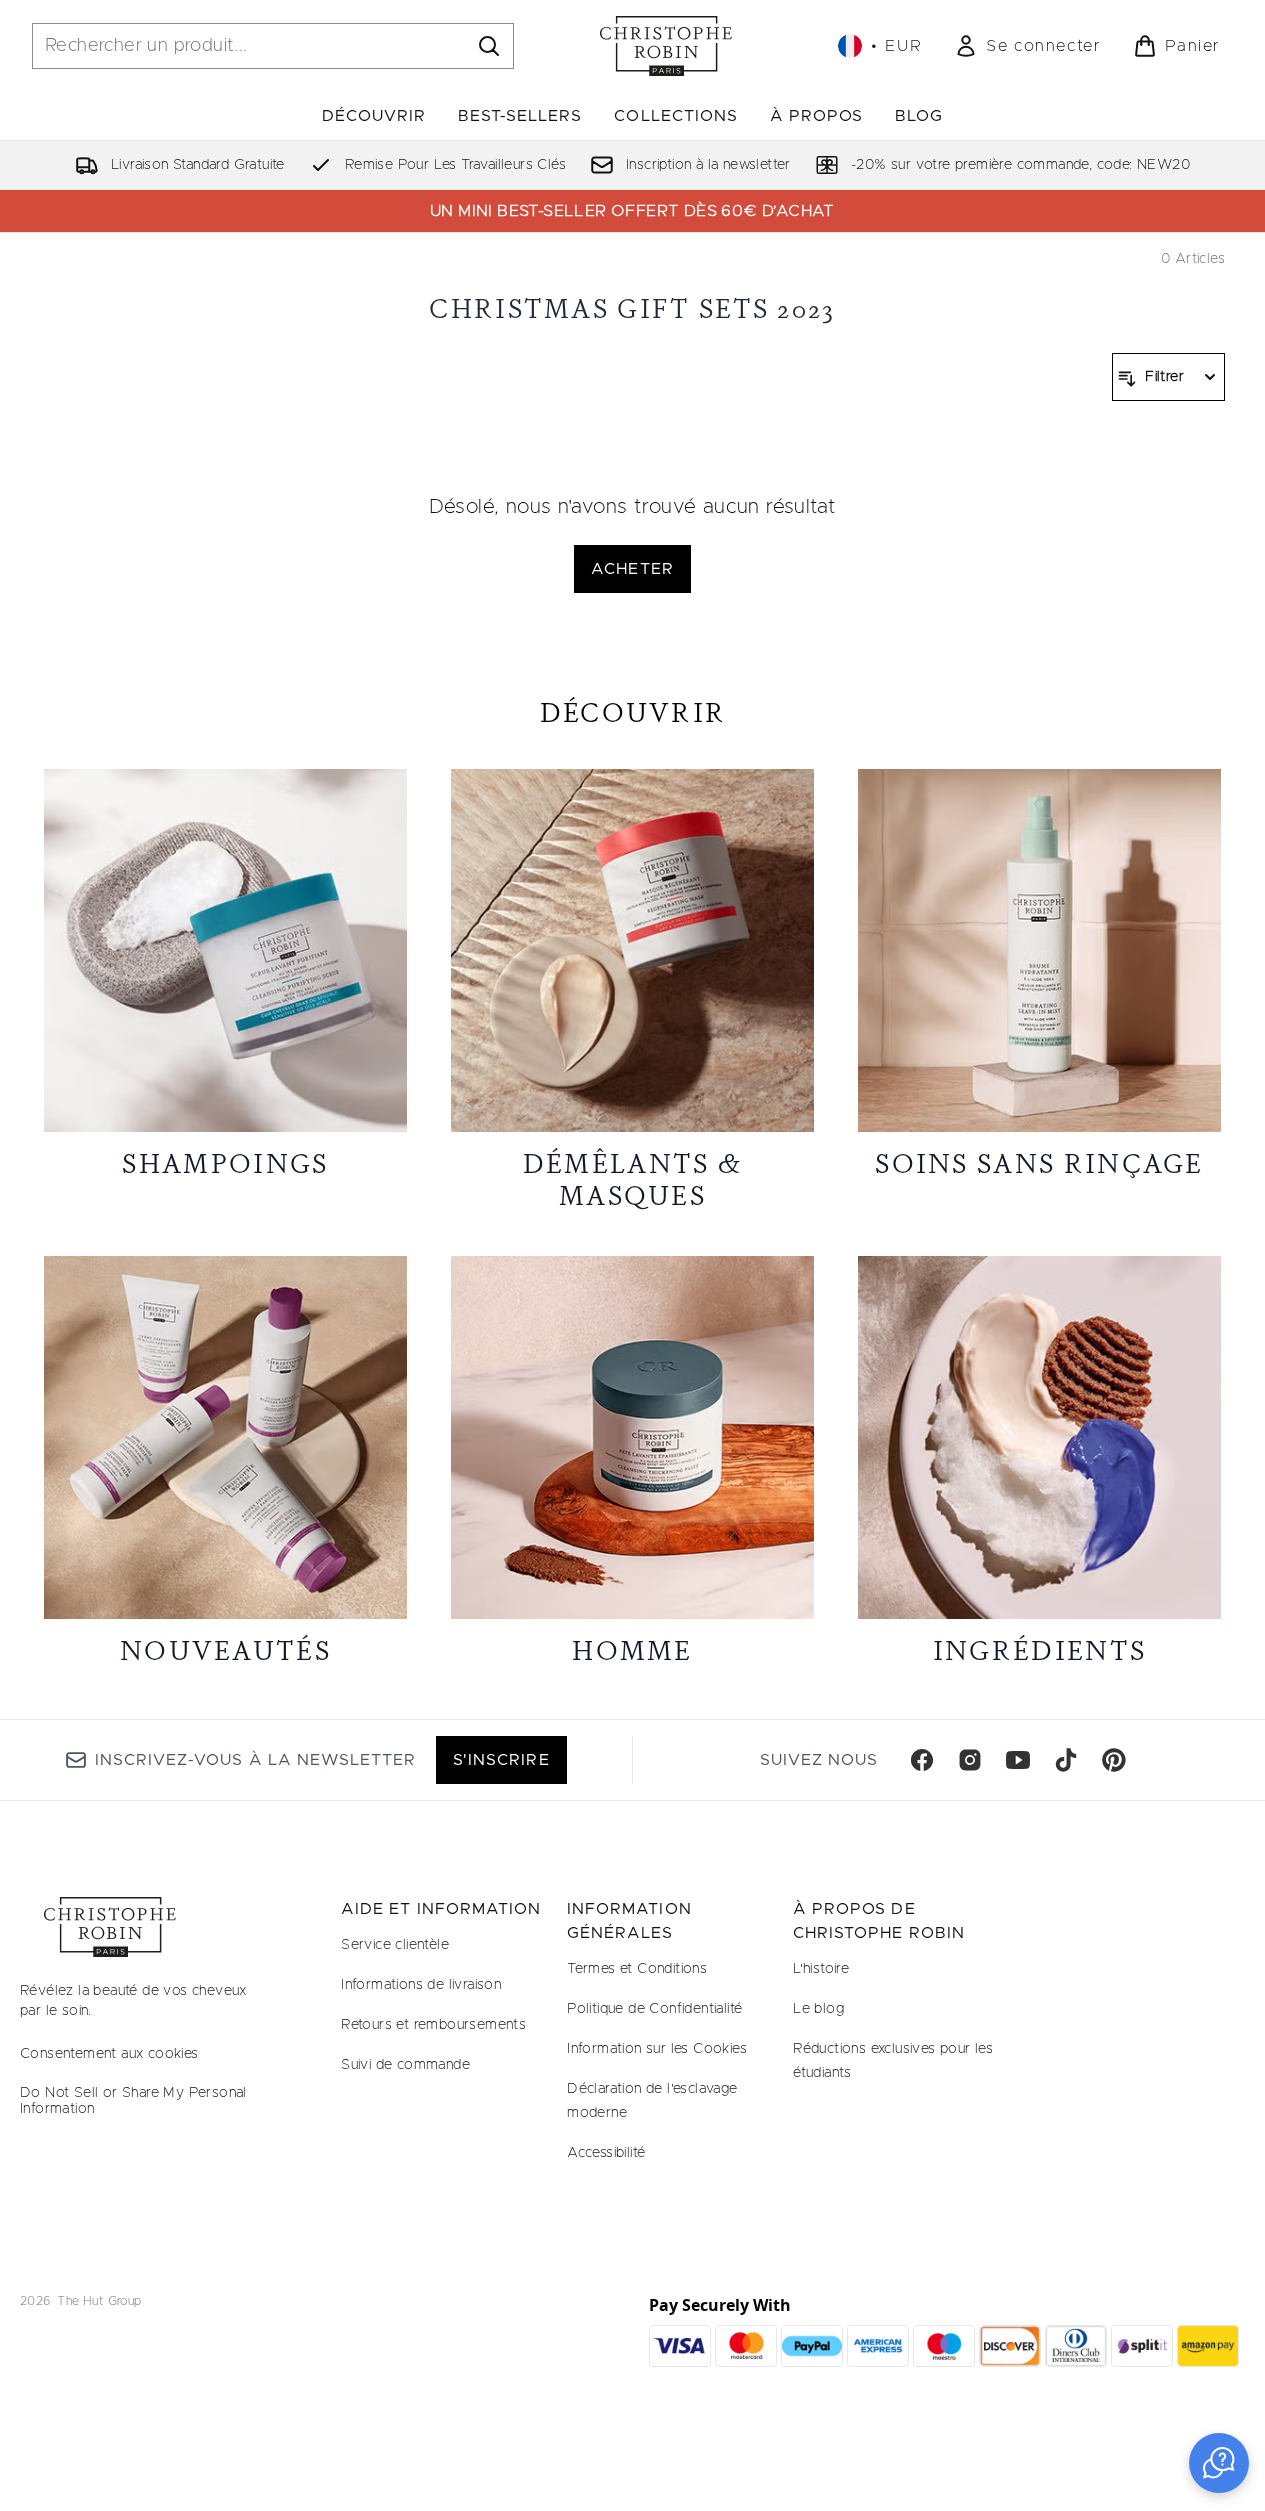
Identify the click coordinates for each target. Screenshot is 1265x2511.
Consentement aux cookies (109, 2054)
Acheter (632, 569)
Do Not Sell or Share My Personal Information (133, 2101)
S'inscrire (501, 1760)
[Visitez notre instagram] (970, 1760)
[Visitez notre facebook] (922, 1760)
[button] (1219, 2463)
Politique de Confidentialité (654, 2009)
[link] (1027, 46)
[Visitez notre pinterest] (1114, 1760)
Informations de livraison (421, 1985)
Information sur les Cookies (657, 2049)
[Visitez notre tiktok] (1066, 1760)
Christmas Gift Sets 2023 (632, 308)
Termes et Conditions (637, 1969)
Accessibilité (606, 2153)
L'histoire (821, 1969)
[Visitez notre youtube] (1018, 1760)
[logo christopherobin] (666, 46)
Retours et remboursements (433, 2025)
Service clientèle (395, 1945)
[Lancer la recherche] (489, 46)
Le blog (818, 2009)
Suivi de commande (405, 2065)
